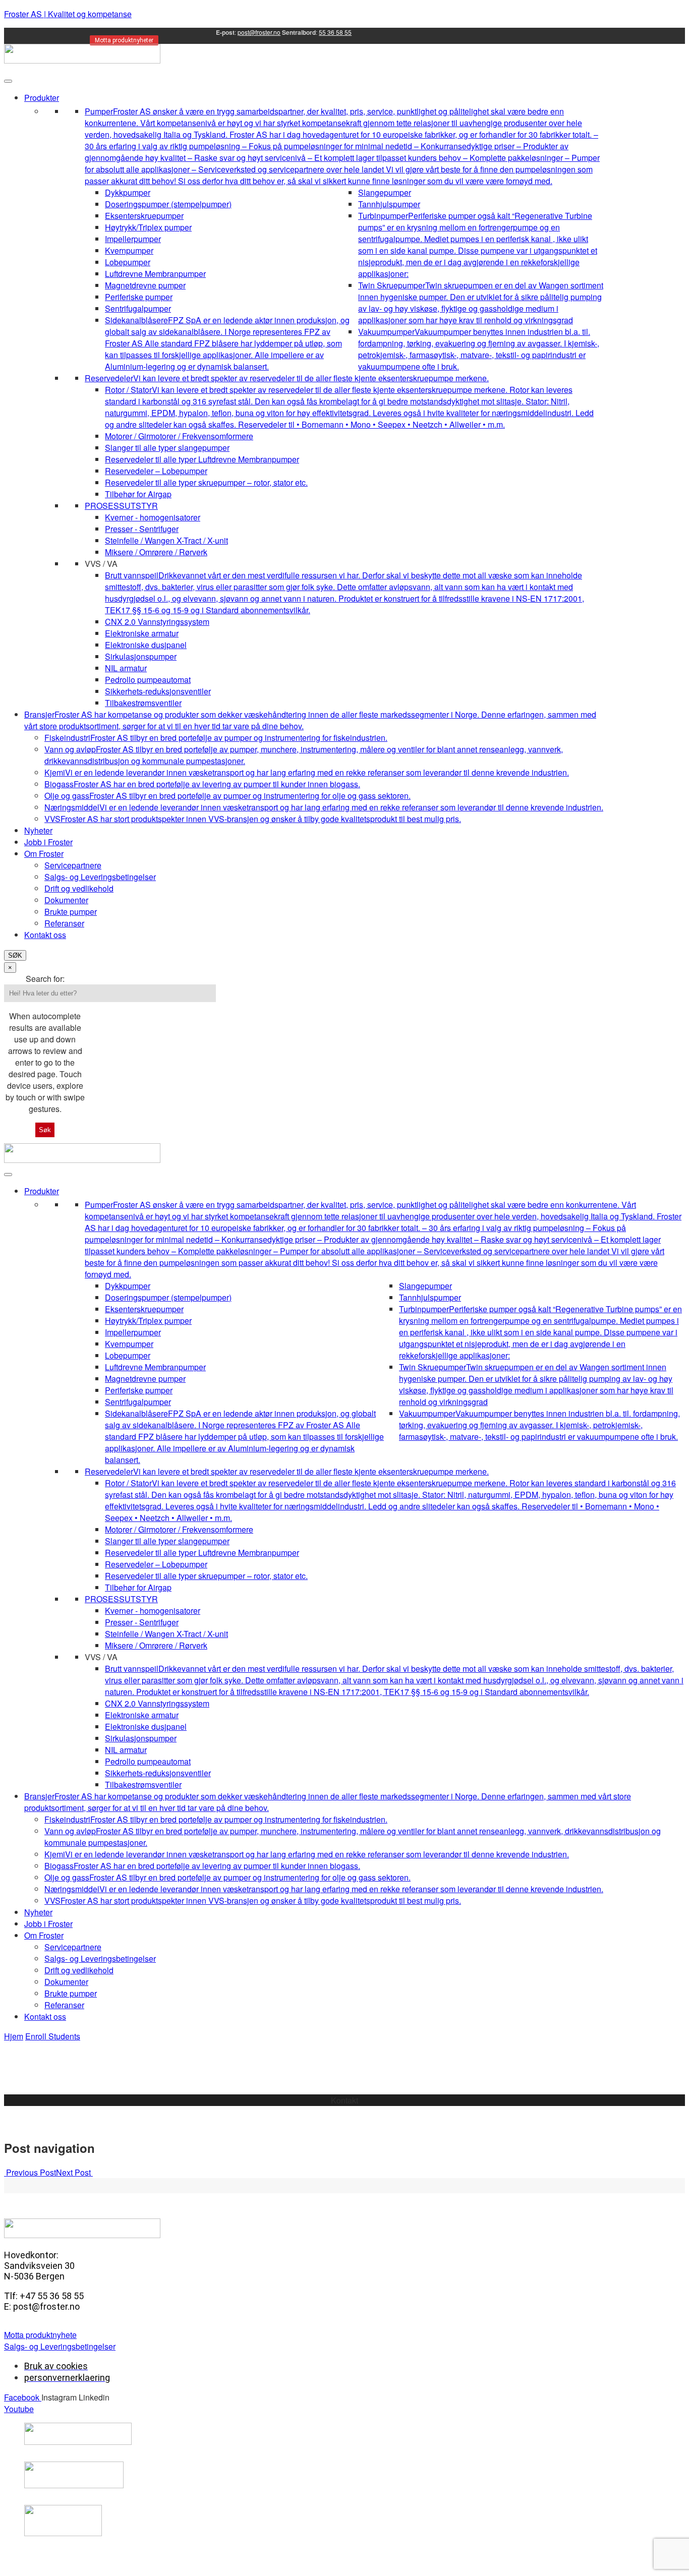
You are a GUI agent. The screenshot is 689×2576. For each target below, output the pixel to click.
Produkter (42, 98)
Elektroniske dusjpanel (146, 645)
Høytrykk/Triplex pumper (148, 227)
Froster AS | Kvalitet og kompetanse (68, 14)
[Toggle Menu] (8, 81)
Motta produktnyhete (40, 2335)
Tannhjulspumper (389, 204)
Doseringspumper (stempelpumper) (168, 204)
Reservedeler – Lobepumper (156, 471)
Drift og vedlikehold (79, 888)
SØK (15, 955)
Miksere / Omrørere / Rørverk (156, 552)
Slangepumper (385, 192)
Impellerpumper (133, 239)
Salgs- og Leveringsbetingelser (100, 877)
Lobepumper (128, 262)
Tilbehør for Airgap (138, 494)
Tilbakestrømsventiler (143, 703)
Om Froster (44, 854)
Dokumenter (66, 900)
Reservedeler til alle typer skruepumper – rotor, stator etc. (206, 482)
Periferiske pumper (139, 297)
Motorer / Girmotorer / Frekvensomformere (179, 436)
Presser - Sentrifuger (142, 529)
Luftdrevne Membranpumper (155, 274)
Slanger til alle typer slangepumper (167, 448)
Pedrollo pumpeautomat (148, 680)
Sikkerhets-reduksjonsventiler (158, 691)
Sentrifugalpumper (138, 308)
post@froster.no (259, 32)
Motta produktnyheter (124, 40)
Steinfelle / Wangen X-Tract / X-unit (166, 540)
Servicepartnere (73, 865)
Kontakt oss (45, 935)
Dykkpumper (128, 192)
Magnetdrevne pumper (145, 285)
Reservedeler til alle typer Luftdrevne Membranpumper (202, 459)
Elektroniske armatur (142, 633)
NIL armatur (126, 668)
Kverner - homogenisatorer (153, 517)
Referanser (64, 923)
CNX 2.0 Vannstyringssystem (157, 622)
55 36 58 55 (335, 32)
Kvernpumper (129, 250)
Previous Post (30, 2172)
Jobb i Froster (48, 842)
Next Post (74, 2172)
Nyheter (38, 830)
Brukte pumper (71, 912)
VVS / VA (101, 564)
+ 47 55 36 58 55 (345, 2112)
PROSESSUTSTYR (121, 506)
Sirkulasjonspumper (141, 656)
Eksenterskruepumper (144, 216)
